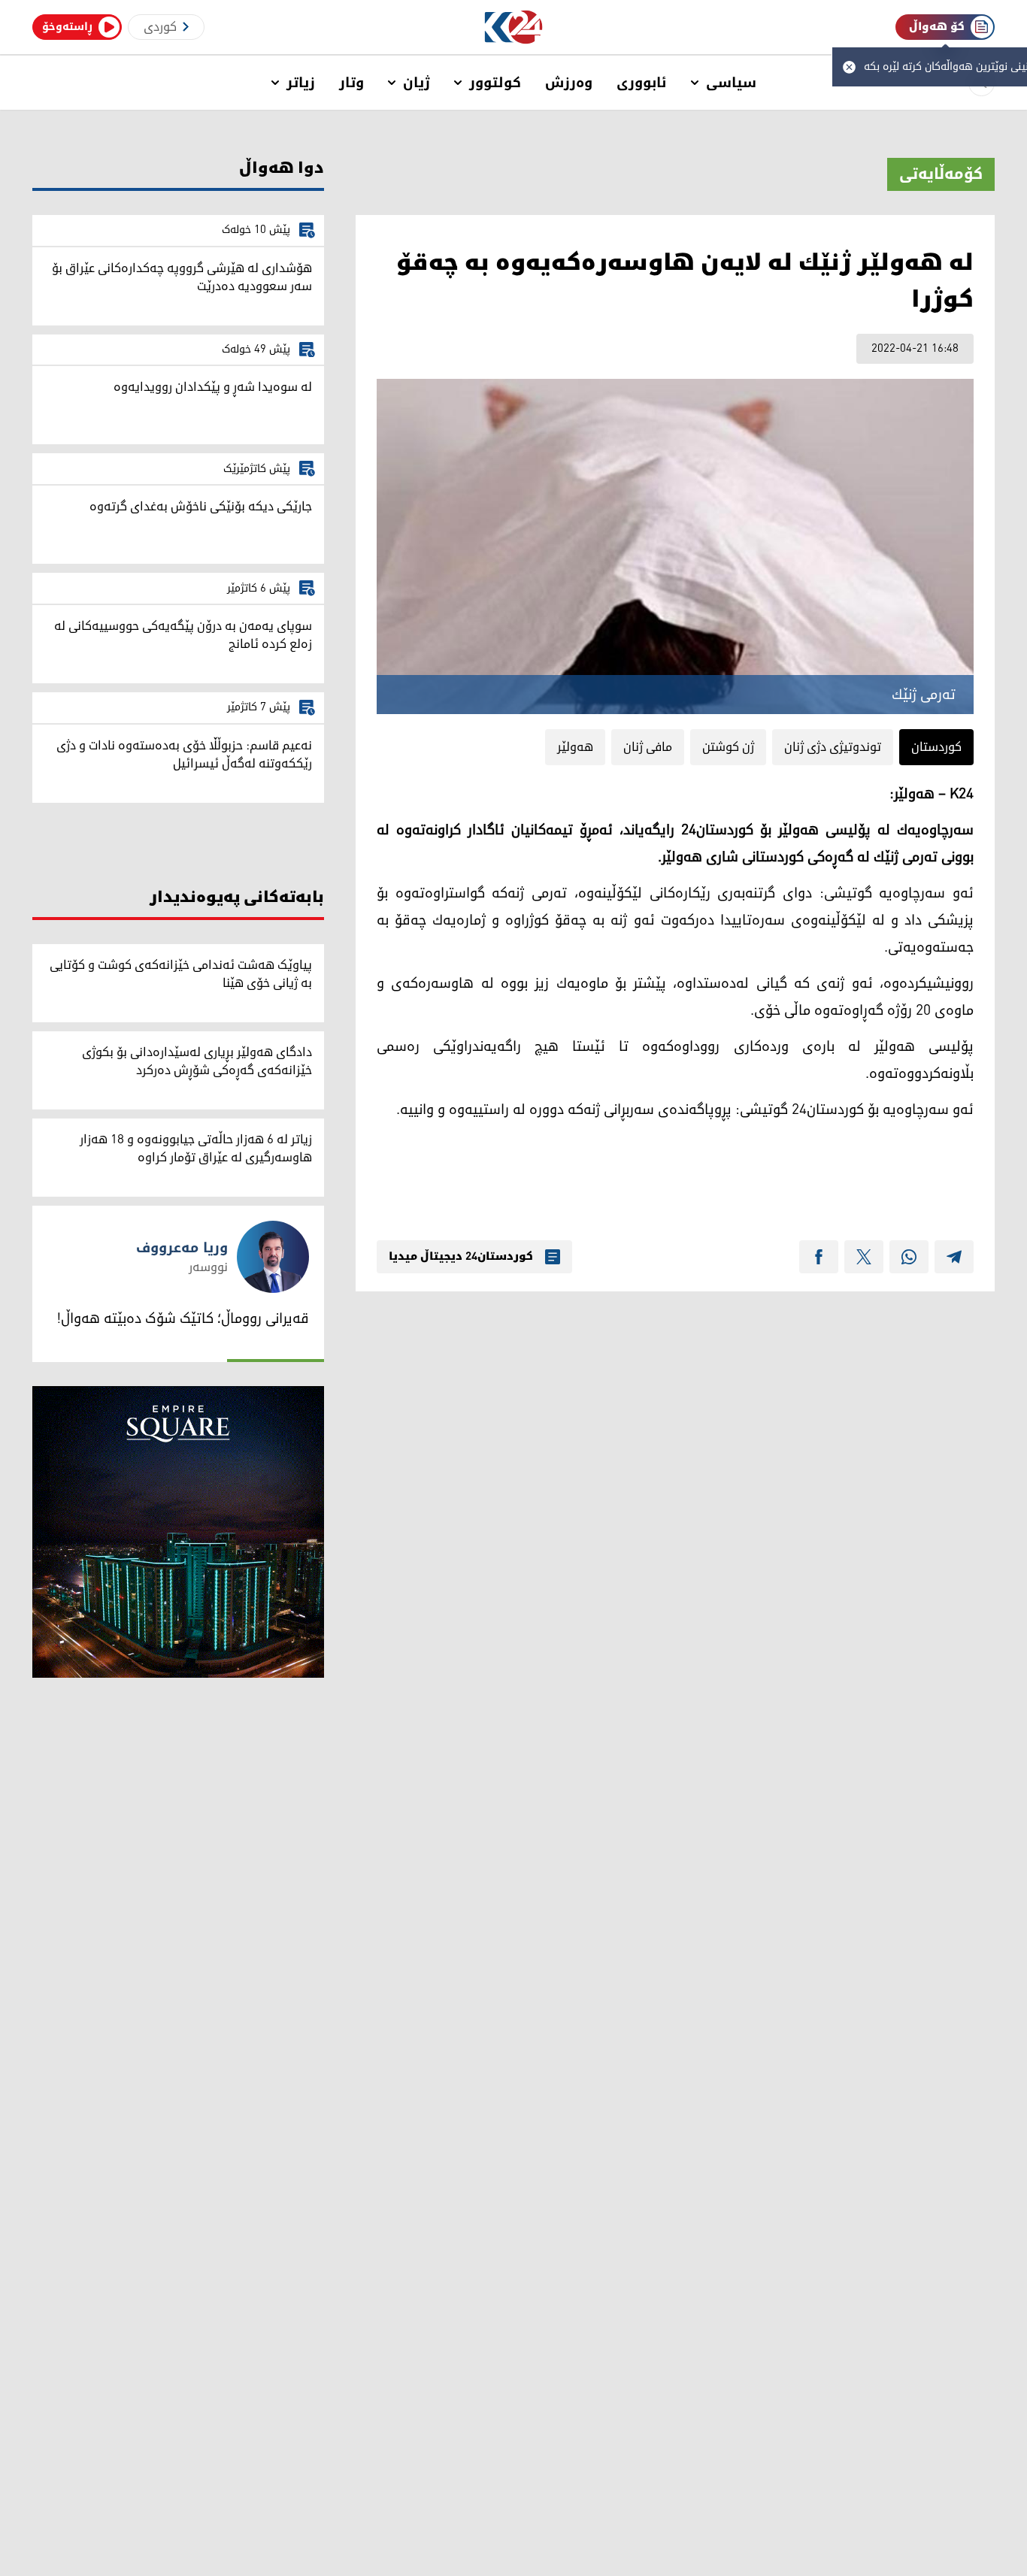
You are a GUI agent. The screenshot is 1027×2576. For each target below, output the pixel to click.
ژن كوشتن (728, 747)
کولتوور (495, 83)
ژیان (417, 83)
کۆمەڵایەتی (941, 174)
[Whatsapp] (909, 1257)
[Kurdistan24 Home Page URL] (514, 27)
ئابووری (642, 83)
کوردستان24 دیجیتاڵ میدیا (461, 1257)
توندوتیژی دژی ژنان (833, 747)
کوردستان (936, 747)
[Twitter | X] (864, 1257)
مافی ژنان (648, 747)
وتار (351, 83)
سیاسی (731, 83)
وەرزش (569, 83)
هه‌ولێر (575, 747)
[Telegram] (954, 1257)
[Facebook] (819, 1257)
